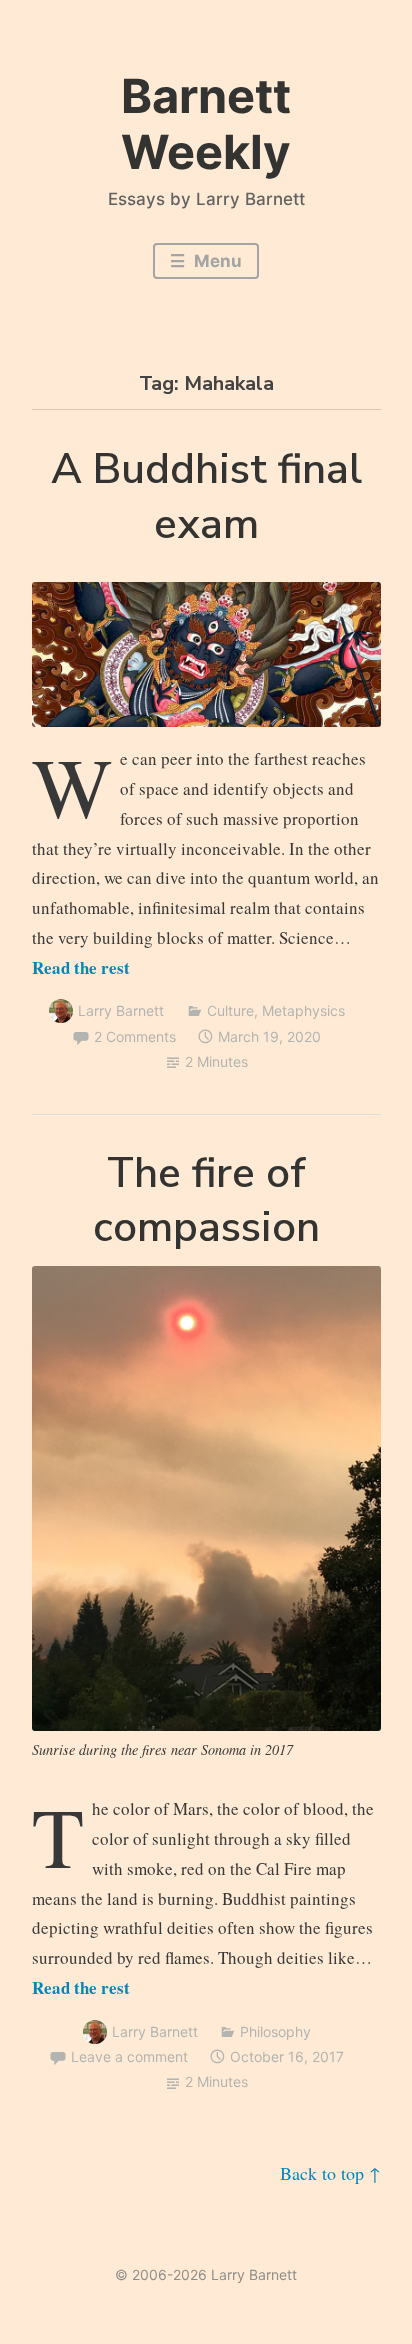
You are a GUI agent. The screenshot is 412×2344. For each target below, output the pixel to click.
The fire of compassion (206, 1201)
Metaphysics (303, 1010)
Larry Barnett (121, 1010)
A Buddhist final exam (206, 497)
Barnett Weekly (206, 123)
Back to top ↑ (330, 2173)
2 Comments (135, 1036)
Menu (216, 261)
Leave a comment (129, 2056)
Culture (230, 1010)
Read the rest (81, 967)
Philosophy (275, 2031)
